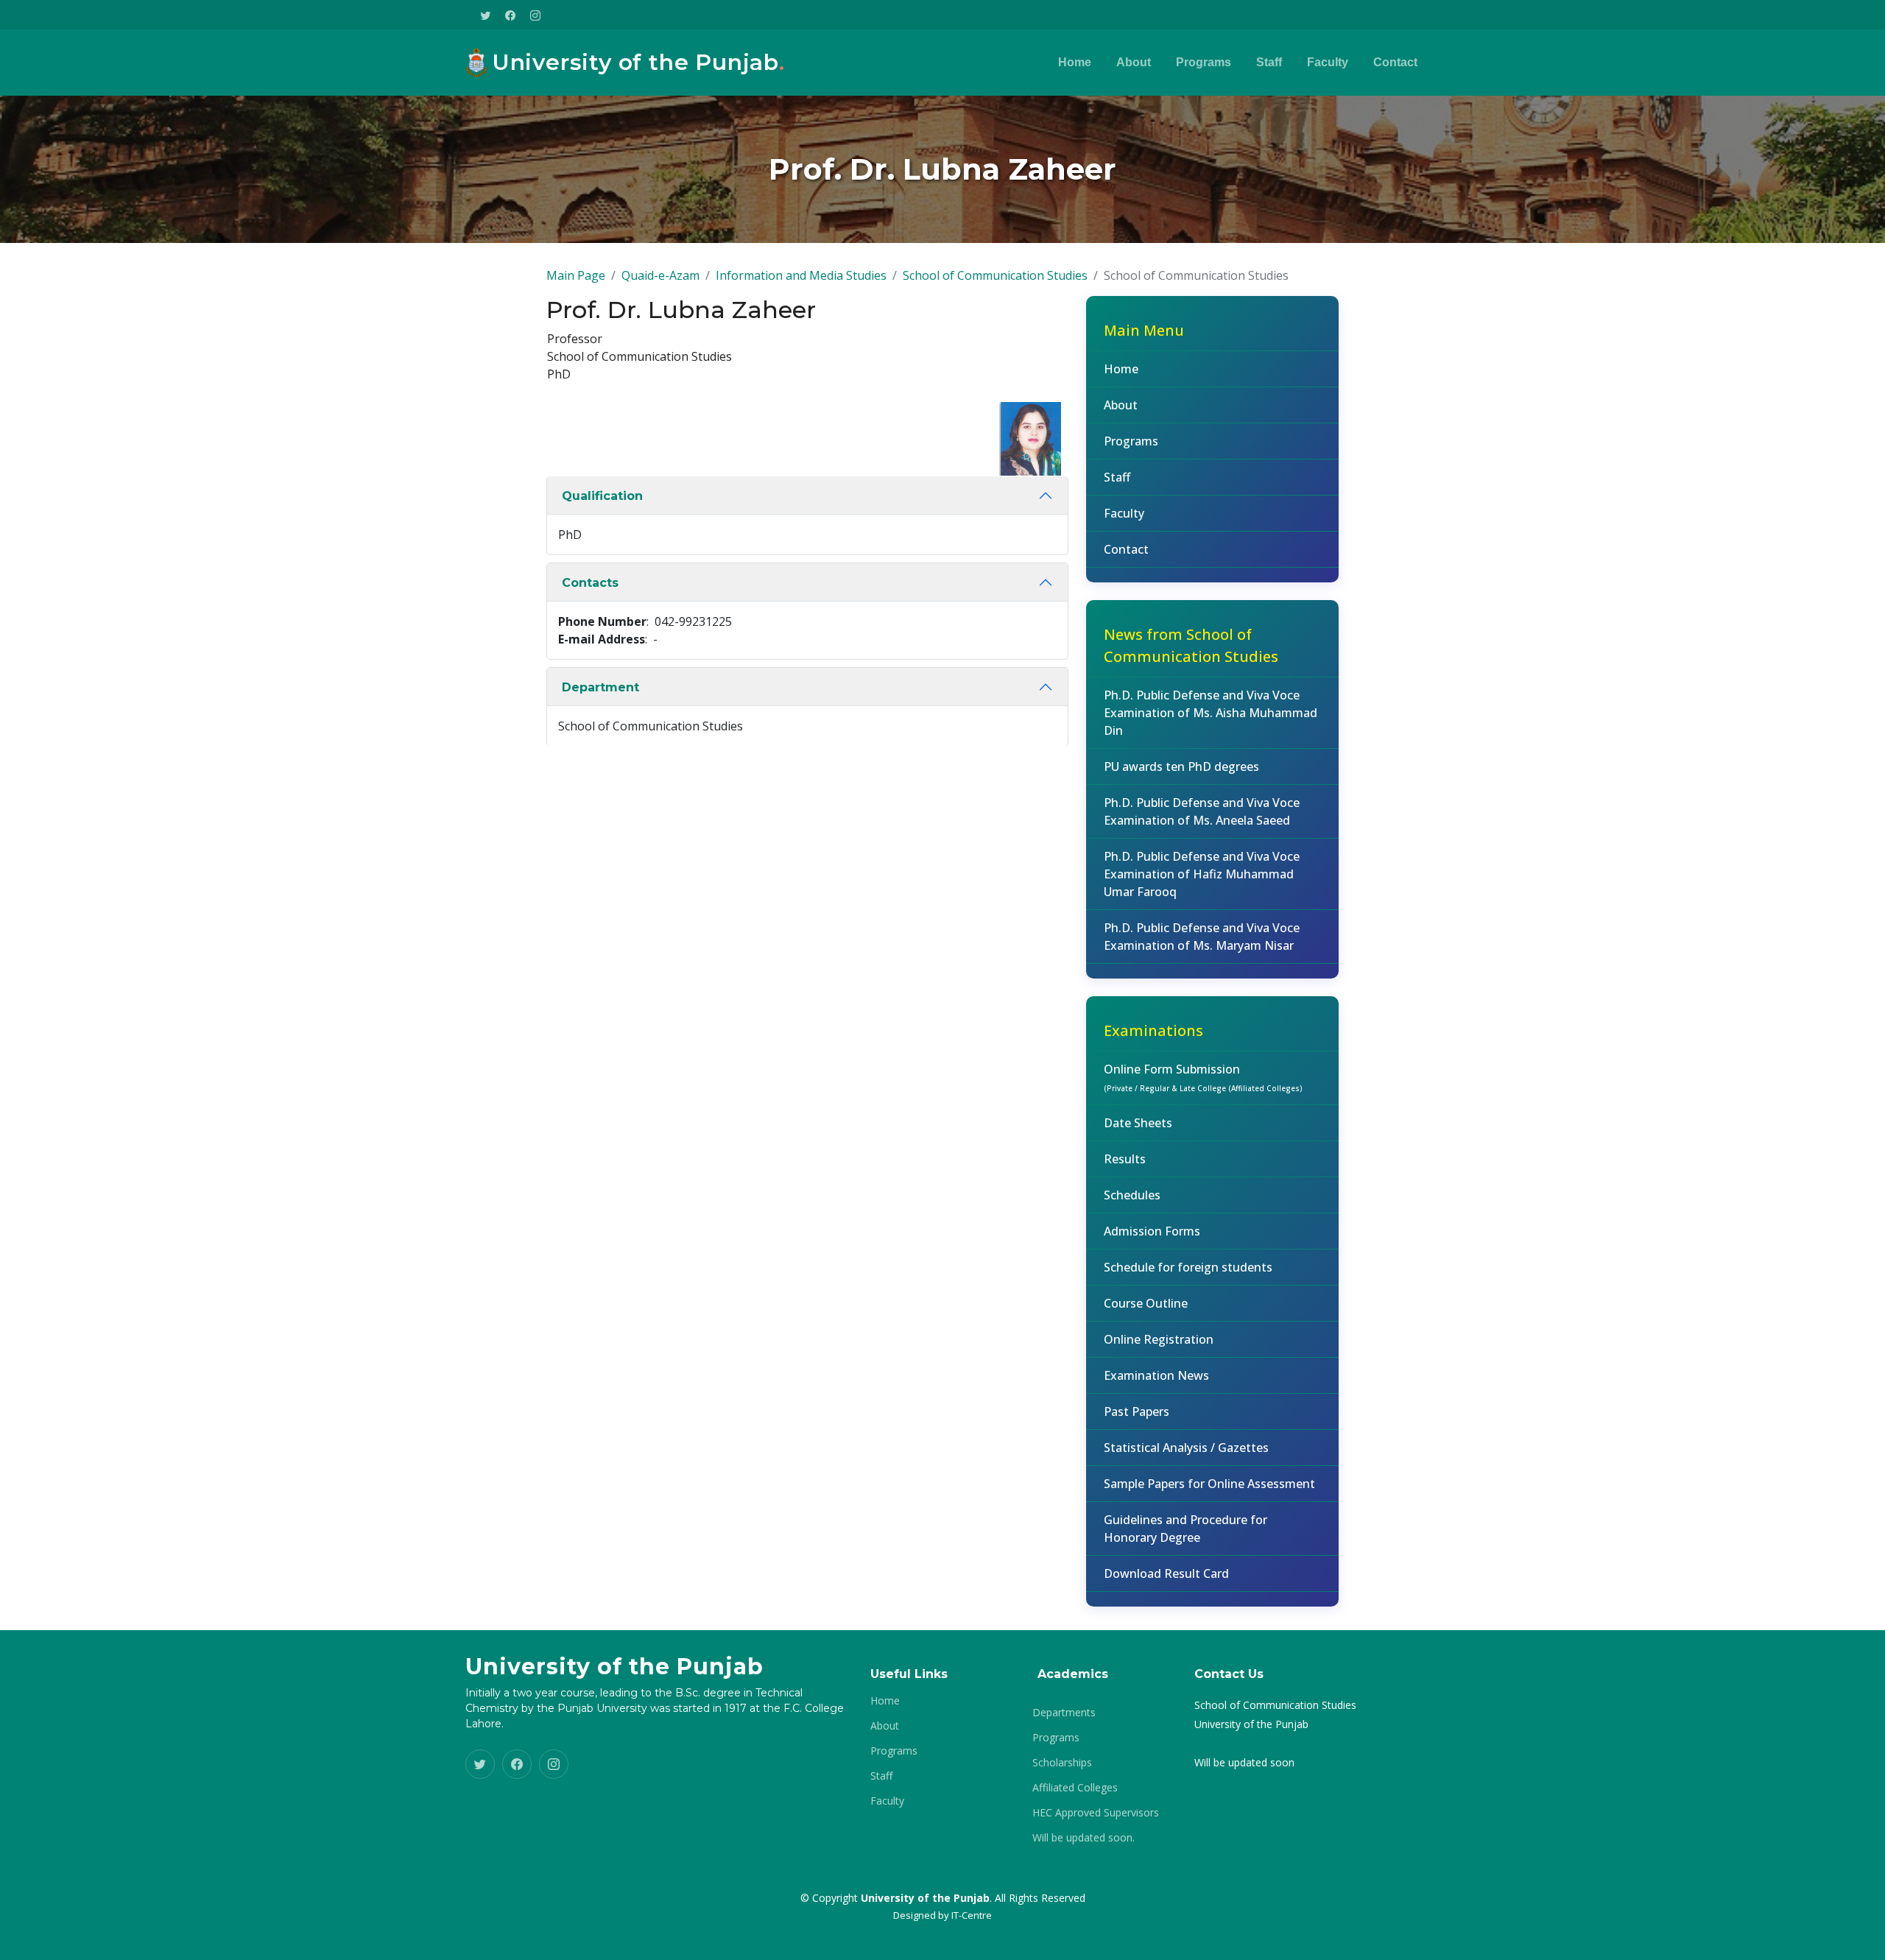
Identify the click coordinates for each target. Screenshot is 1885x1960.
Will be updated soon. (1084, 1838)
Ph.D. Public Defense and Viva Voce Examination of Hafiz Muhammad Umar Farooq (1202, 874)
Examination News (1156, 1375)
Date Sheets (1138, 1123)
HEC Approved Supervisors (1096, 1813)
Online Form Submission (1203, 1077)
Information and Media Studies (801, 275)
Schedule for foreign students (1188, 1267)
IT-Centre (972, 1915)
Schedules (1132, 1195)
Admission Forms (1152, 1231)
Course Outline (1146, 1303)
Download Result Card (1166, 1573)
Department (600, 687)
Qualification (602, 496)
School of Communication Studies (995, 275)
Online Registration (1159, 1339)
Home (1075, 62)
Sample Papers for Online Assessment (1209, 1484)
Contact (1395, 62)
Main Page (576, 275)
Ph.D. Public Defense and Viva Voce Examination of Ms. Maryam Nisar (1202, 937)
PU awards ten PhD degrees (1181, 766)
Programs (1204, 62)
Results (1125, 1159)
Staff (1269, 62)
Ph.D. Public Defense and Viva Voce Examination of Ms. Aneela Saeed (1202, 811)
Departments (1064, 1713)
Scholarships (1062, 1763)
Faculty (1328, 62)
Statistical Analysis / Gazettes (1186, 1448)
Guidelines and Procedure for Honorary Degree (1185, 1529)
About (1134, 62)
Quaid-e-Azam (660, 275)
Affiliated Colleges (1075, 1788)
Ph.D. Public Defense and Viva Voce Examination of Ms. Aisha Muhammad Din (1211, 713)
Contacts (590, 583)
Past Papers (1137, 1411)
